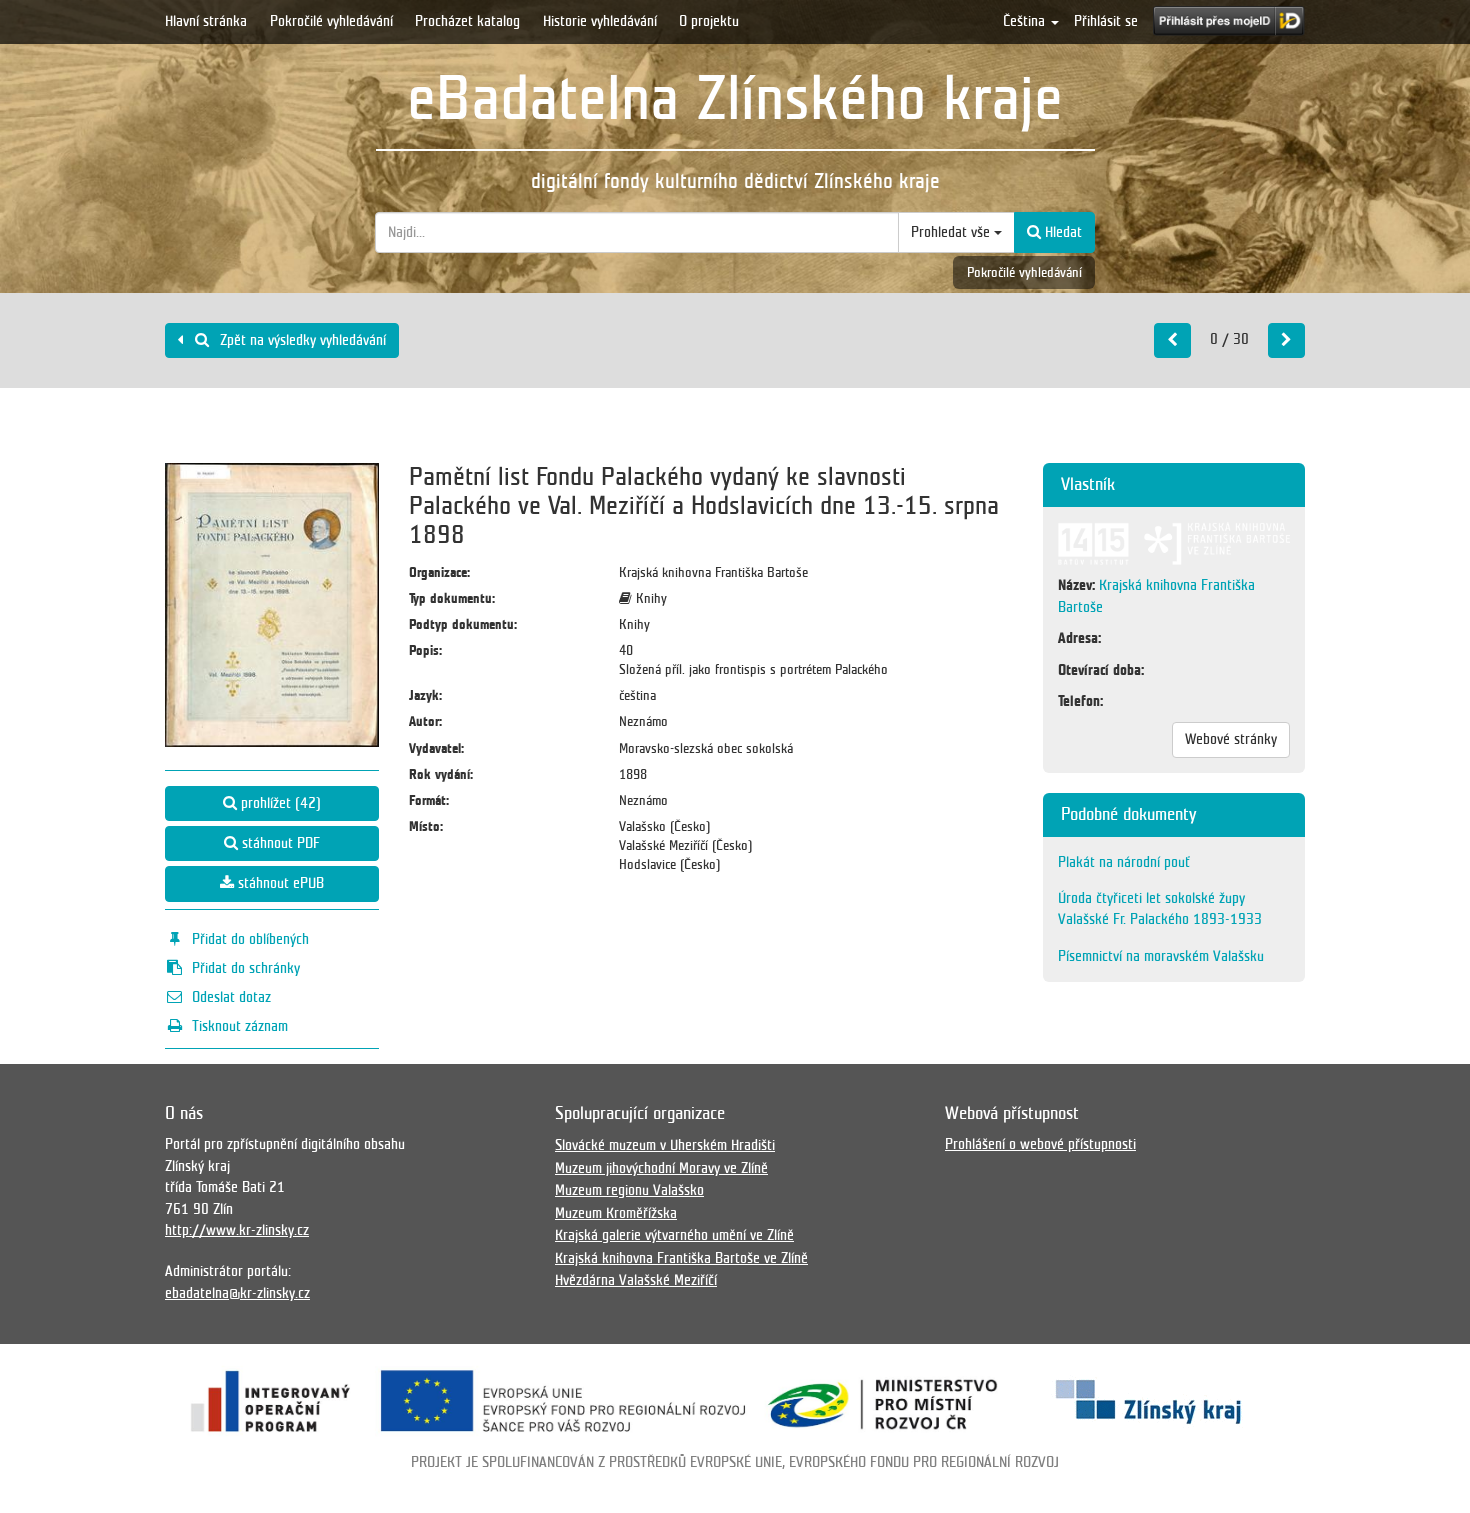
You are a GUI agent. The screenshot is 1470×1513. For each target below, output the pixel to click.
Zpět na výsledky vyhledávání (301, 340)
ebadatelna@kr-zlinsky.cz (237, 1293)
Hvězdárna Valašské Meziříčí (636, 1280)
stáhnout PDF (279, 843)
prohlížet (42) (279, 803)
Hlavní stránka (206, 21)
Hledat (1061, 232)
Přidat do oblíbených (250, 939)
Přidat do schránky (246, 968)
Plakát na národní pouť (1124, 862)
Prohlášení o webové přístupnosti (1040, 1144)
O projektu (709, 21)
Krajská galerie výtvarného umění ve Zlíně (674, 1235)
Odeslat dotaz (231, 997)
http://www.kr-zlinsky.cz (237, 1230)
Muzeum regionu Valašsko (629, 1190)
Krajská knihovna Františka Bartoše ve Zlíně (681, 1258)
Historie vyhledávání (600, 21)
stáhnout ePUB (279, 883)
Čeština (1026, 21)
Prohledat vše (952, 232)
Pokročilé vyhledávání (331, 21)
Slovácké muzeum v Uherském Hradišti (665, 1145)
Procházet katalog (467, 21)
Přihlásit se (1106, 21)
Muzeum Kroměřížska (616, 1213)
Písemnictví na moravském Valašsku (1161, 956)
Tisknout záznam (240, 1026)
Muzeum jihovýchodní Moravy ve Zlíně (661, 1168)
